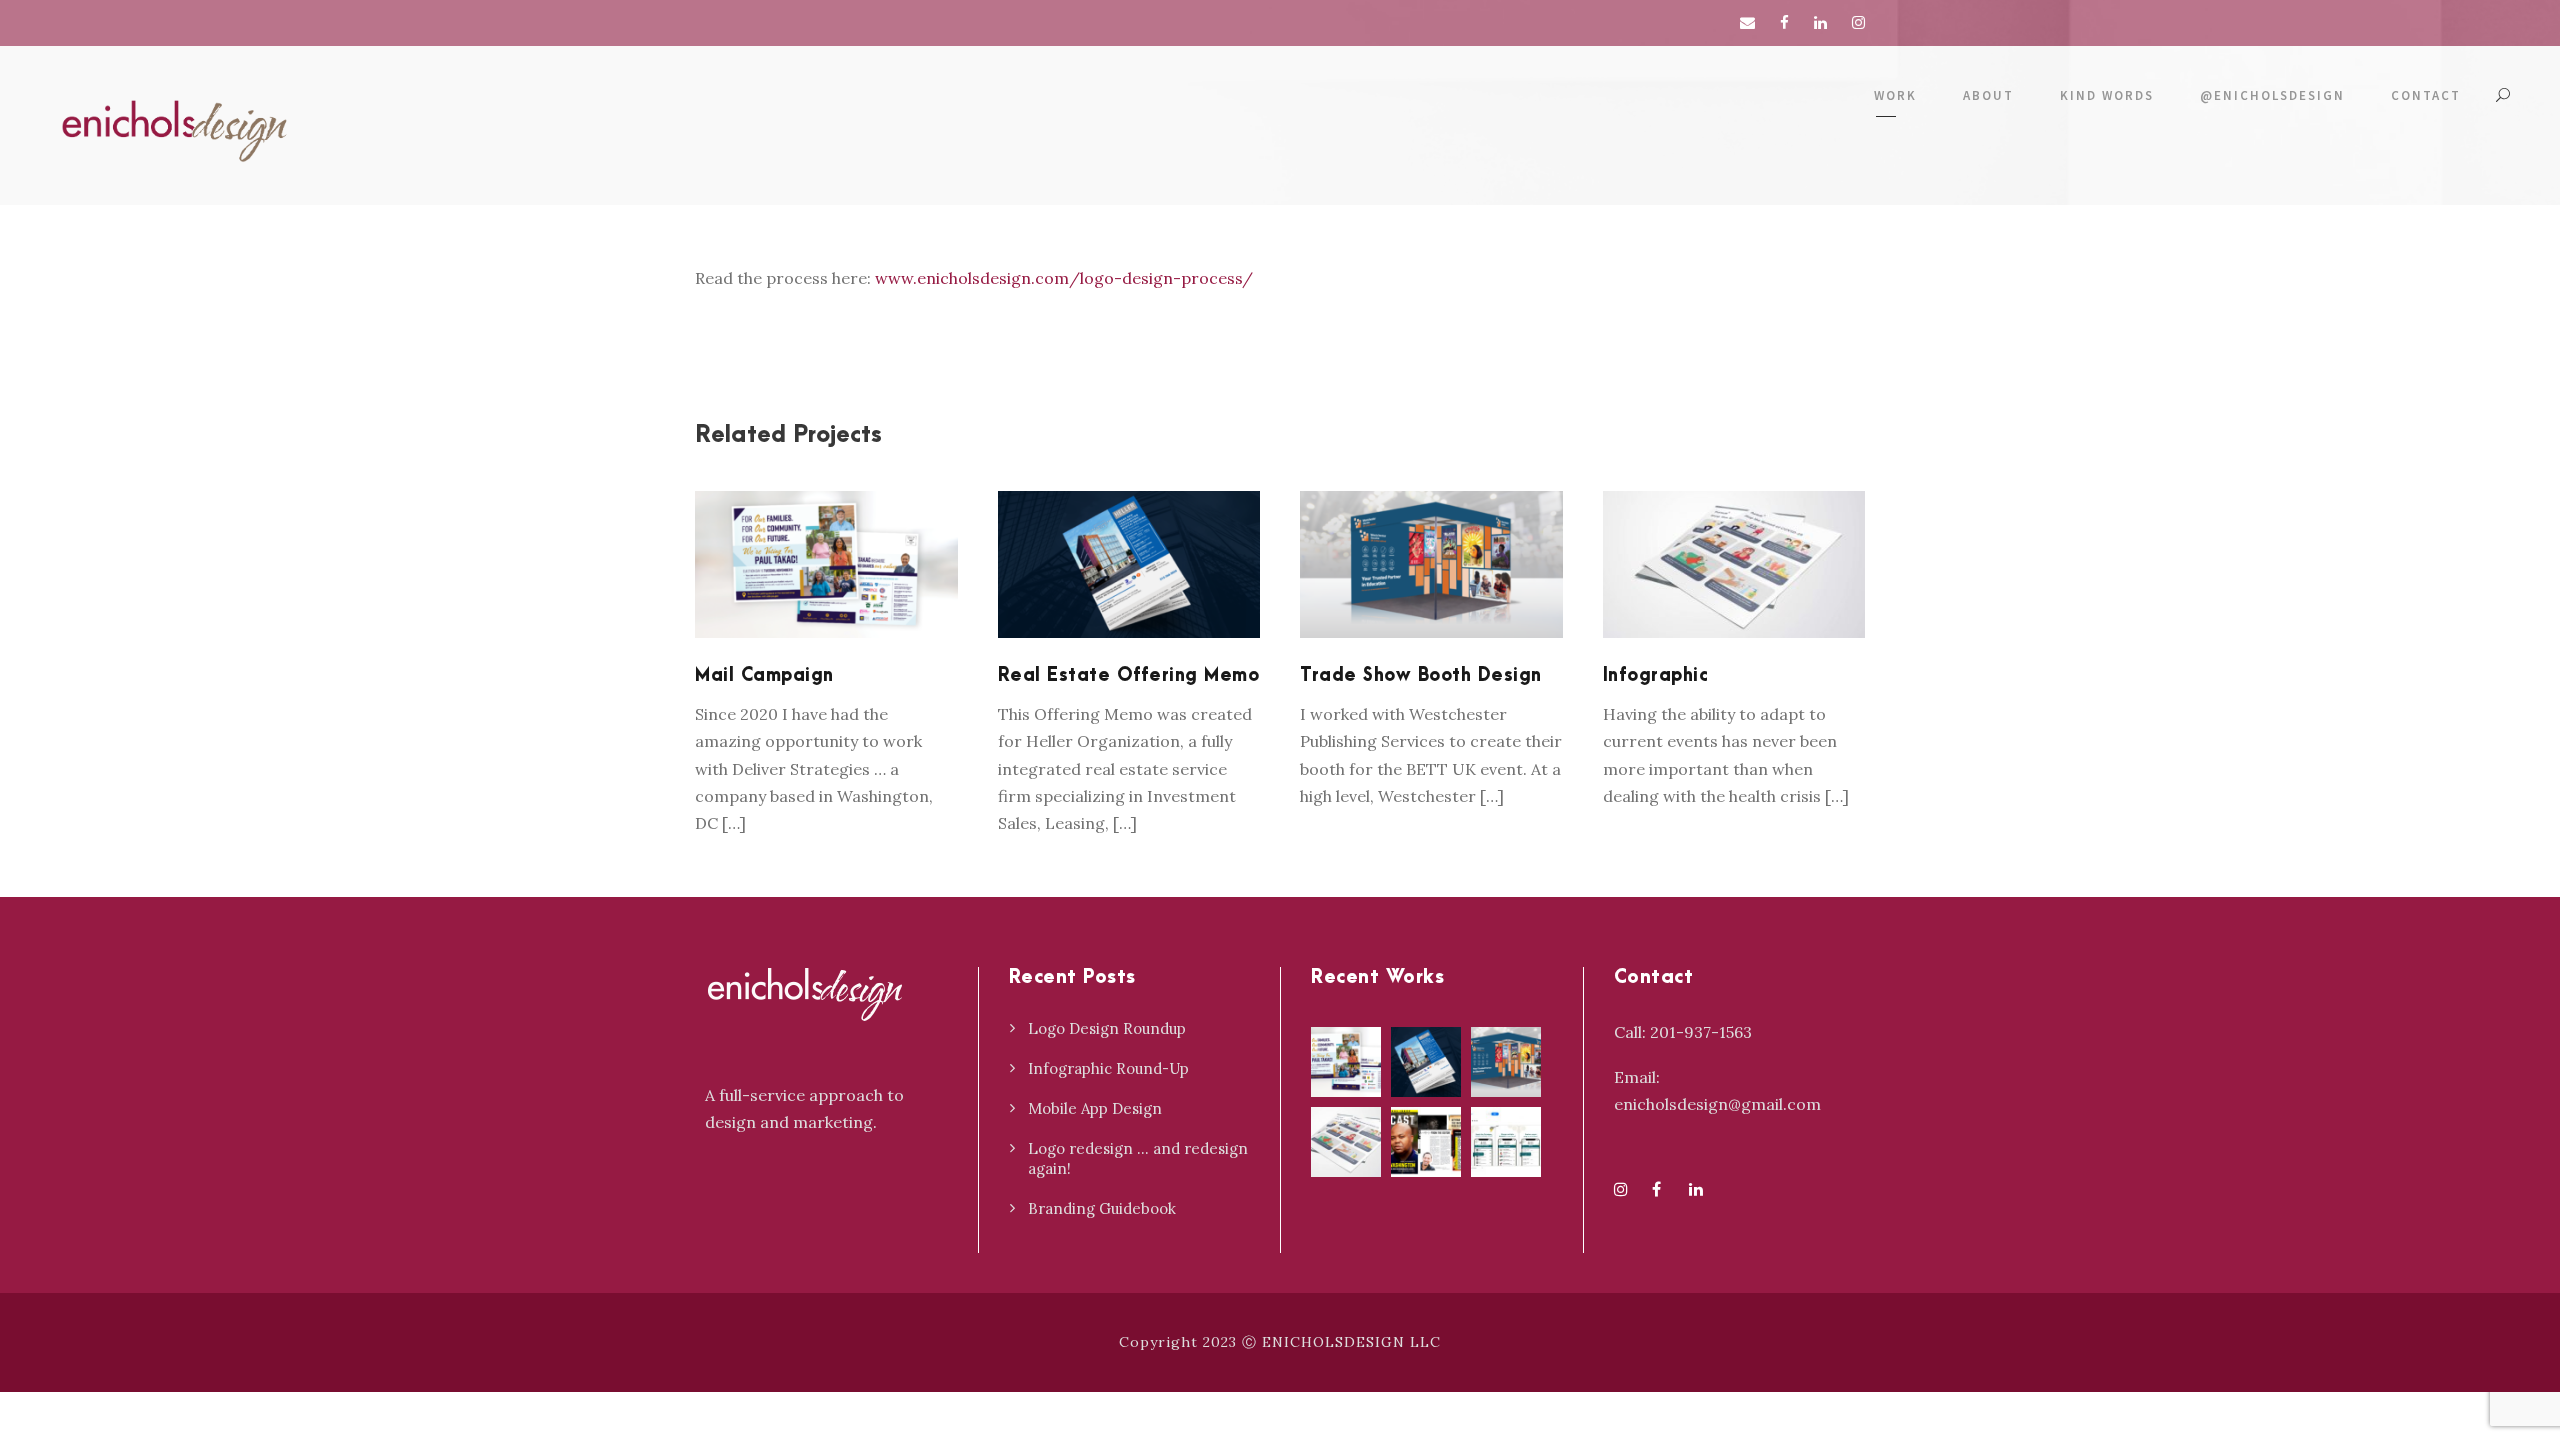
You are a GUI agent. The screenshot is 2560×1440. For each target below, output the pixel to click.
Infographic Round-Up (1108, 1068)
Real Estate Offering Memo (1129, 675)
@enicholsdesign (2272, 95)
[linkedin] (1820, 22)
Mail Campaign (826, 590)
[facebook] (1784, 22)
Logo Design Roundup (1107, 1028)
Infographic (1733, 590)
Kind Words (2107, 95)
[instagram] (1858, 22)
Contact (2426, 95)
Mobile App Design (1095, 1108)
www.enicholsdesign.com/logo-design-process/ (1064, 278)
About (1988, 95)
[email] (1747, 22)
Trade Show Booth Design (1421, 675)
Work (1895, 95)
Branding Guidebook (1102, 1208)
